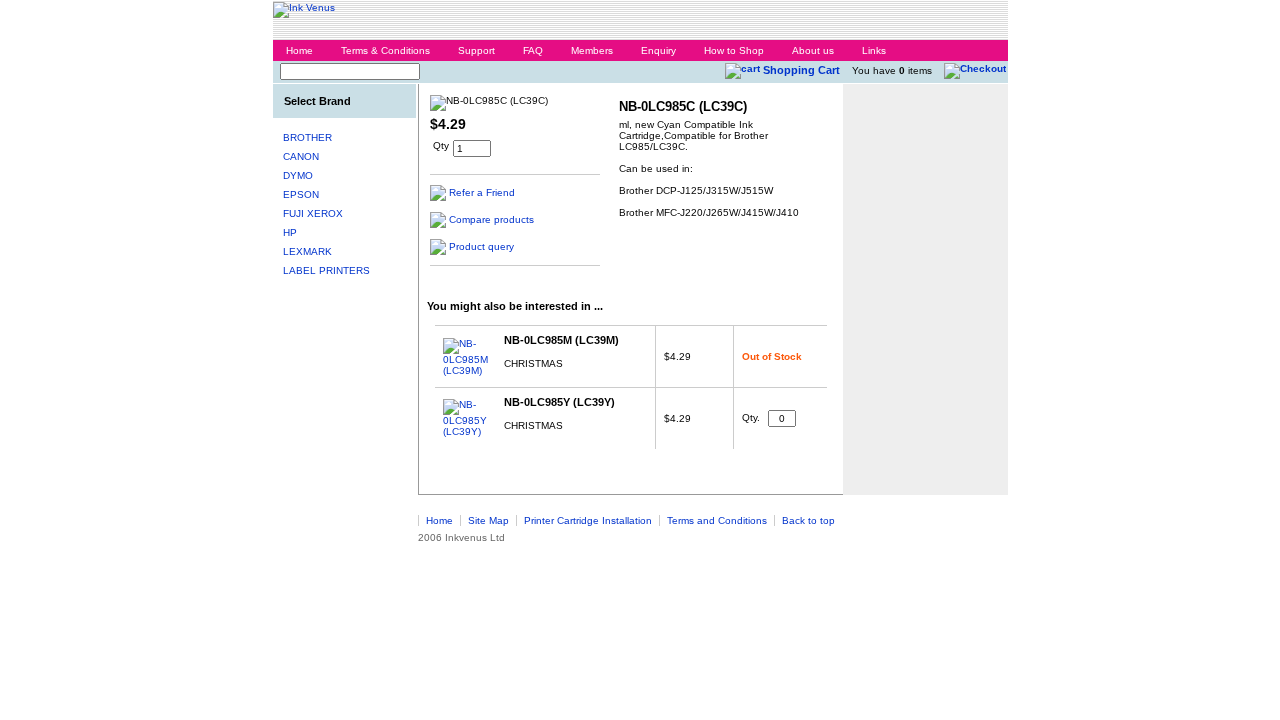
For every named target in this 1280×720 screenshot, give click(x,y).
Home (299, 50)
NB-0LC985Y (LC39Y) (559, 402)
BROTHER (307, 137)
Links (874, 50)
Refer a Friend (482, 192)
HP (290, 232)
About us (813, 50)
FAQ (533, 50)
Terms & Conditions (385, 50)
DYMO (298, 175)
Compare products (491, 219)
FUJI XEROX (313, 213)
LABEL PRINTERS (326, 270)
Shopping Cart (801, 70)
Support (476, 50)
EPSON (301, 194)
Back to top (808, 520)
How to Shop (734, 50)
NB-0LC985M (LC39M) (561, 340)
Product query (481, 246)
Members (592, 50)
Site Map (488, 520)
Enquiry (658, 50)
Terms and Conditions (717, 520)
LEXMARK (307, 251)
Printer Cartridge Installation (588, 520)
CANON (301, 156)
